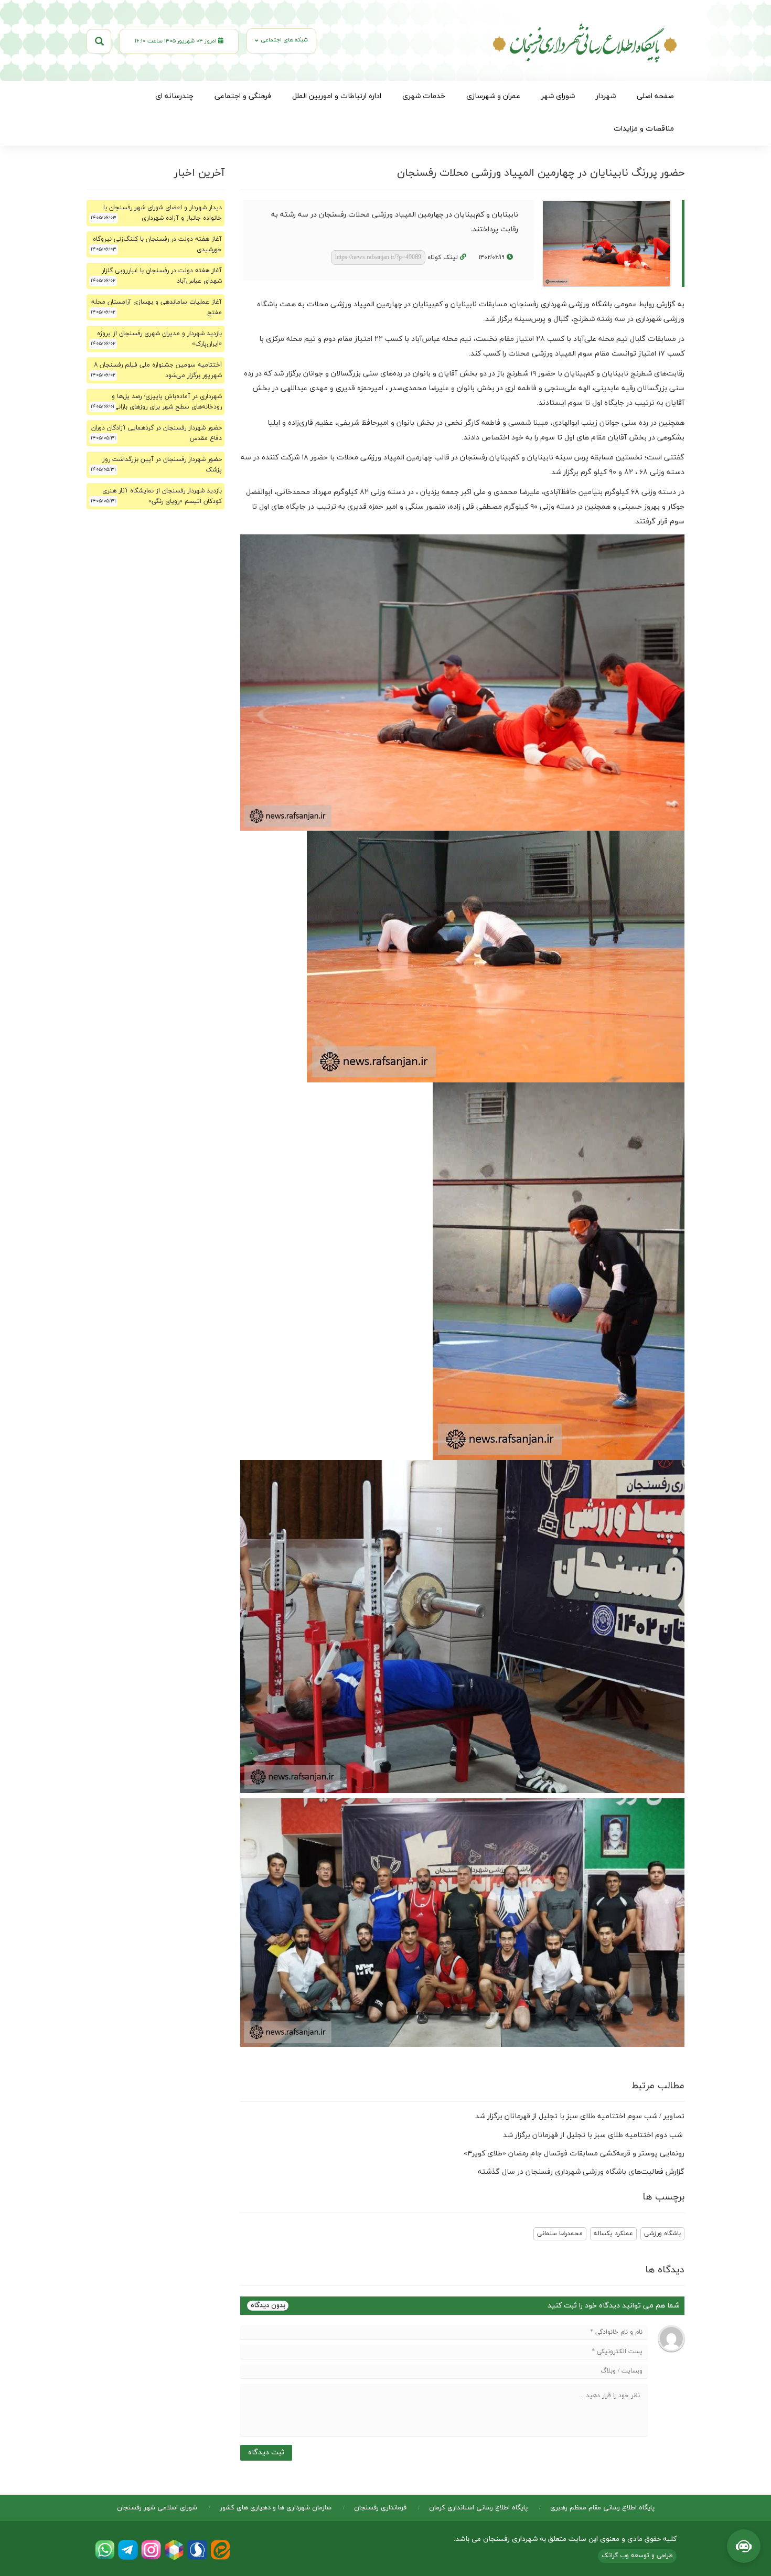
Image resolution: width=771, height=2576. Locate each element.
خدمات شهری (424, 96)
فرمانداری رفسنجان (380, 2508)
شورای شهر (558, 96)
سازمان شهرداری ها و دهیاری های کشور (276, 2508)
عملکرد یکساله (613, 2234)
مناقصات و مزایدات (644, 129)
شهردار (606, 96)
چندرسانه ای (174, 96)
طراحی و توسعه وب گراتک (637, 2556)
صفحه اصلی (655, 96)
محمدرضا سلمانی (560, 2234)
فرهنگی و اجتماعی (243, 96)
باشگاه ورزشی (662, 2234)
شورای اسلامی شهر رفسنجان (157, 2508)
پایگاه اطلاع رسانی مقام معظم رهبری (602, 2508)
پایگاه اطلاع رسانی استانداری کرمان (478, 2508)
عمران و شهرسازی (493, 96)
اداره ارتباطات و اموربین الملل (337, 96)
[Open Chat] (744, 2546)
